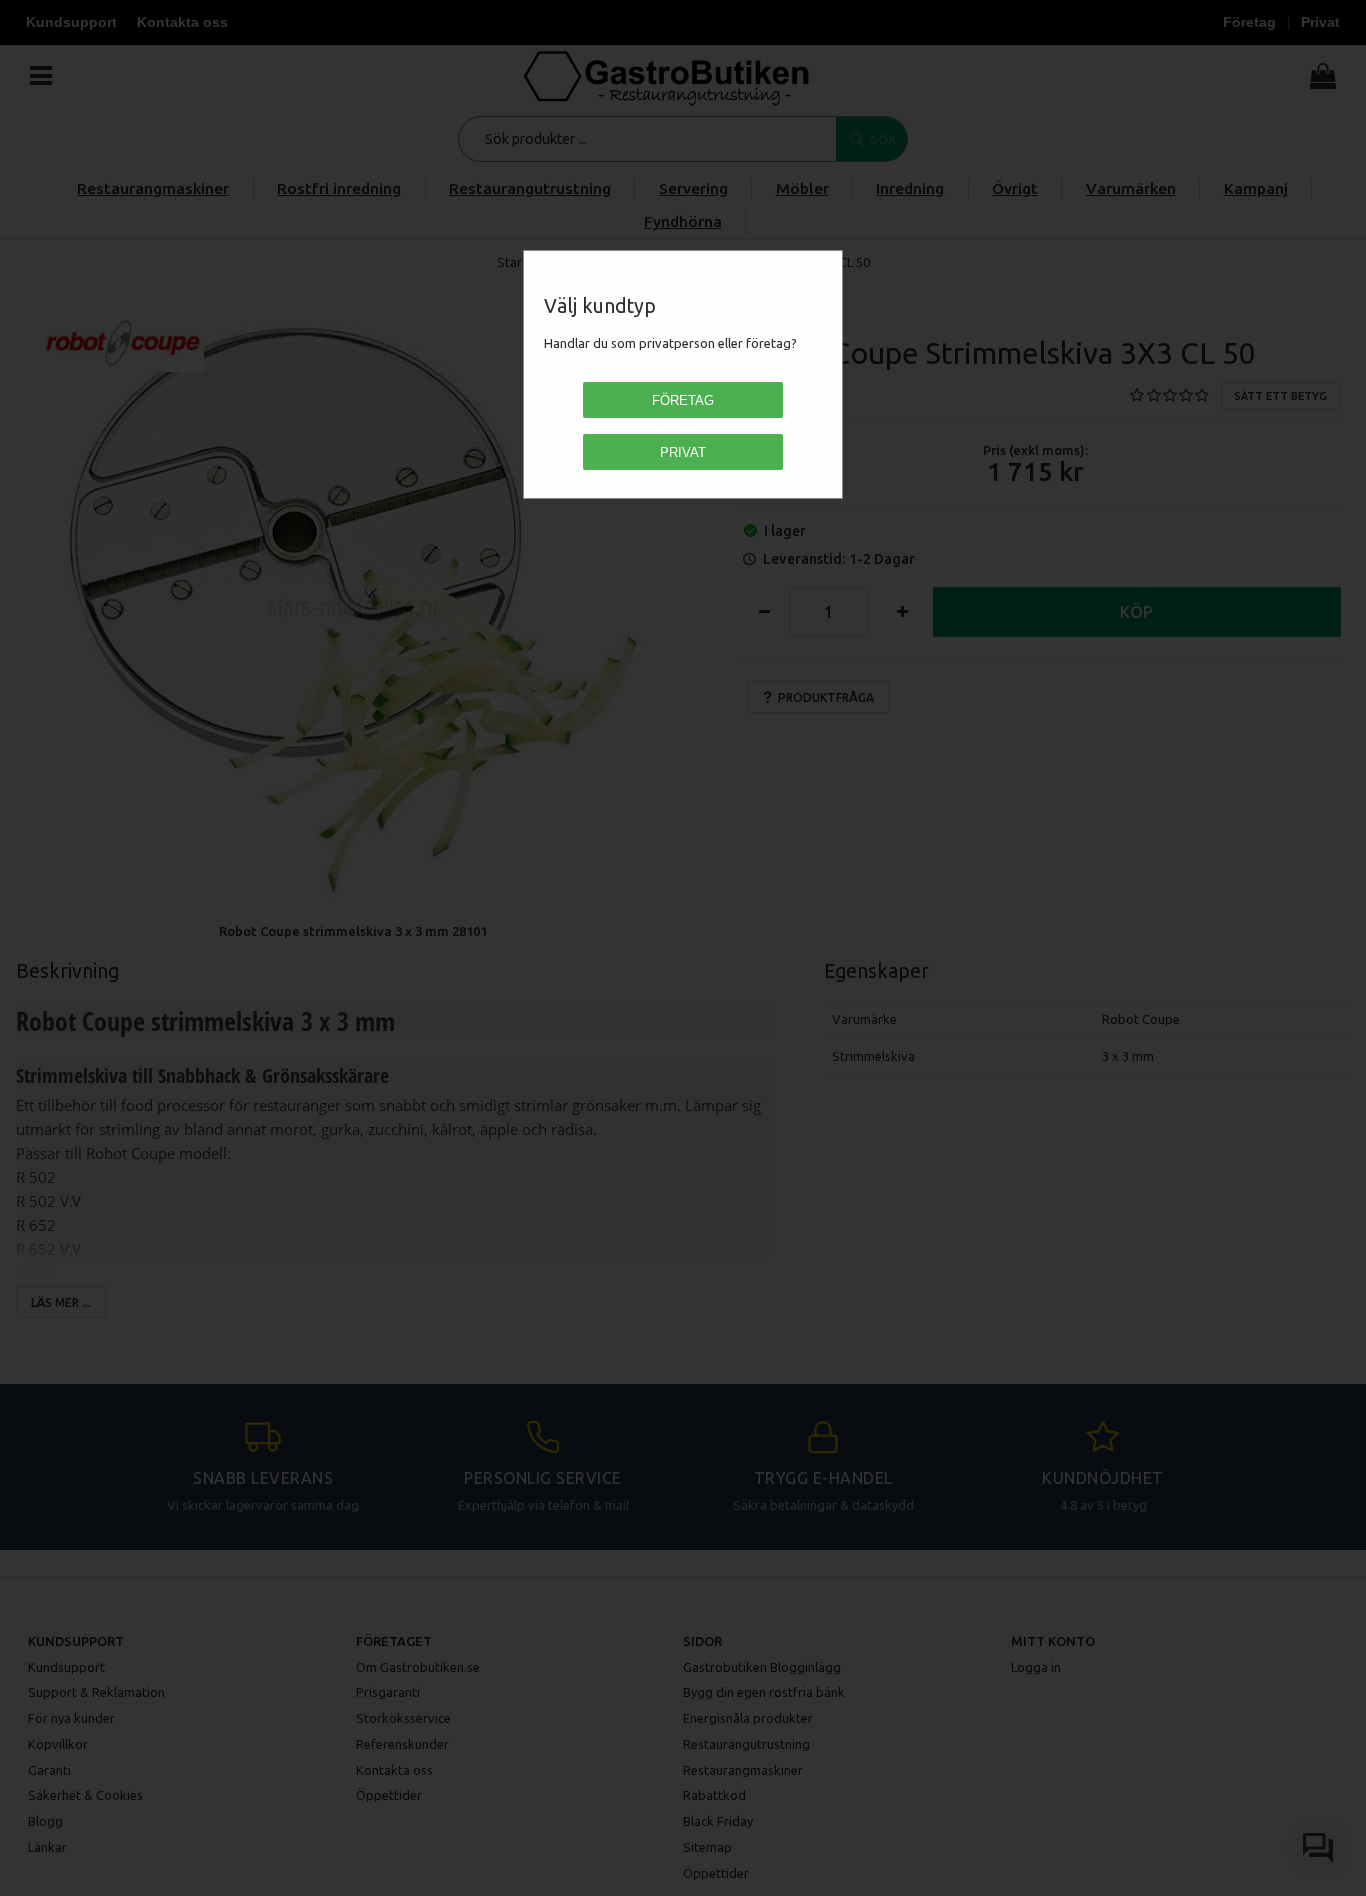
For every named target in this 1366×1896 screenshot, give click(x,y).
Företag (683, 400)
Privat (683, 452)
